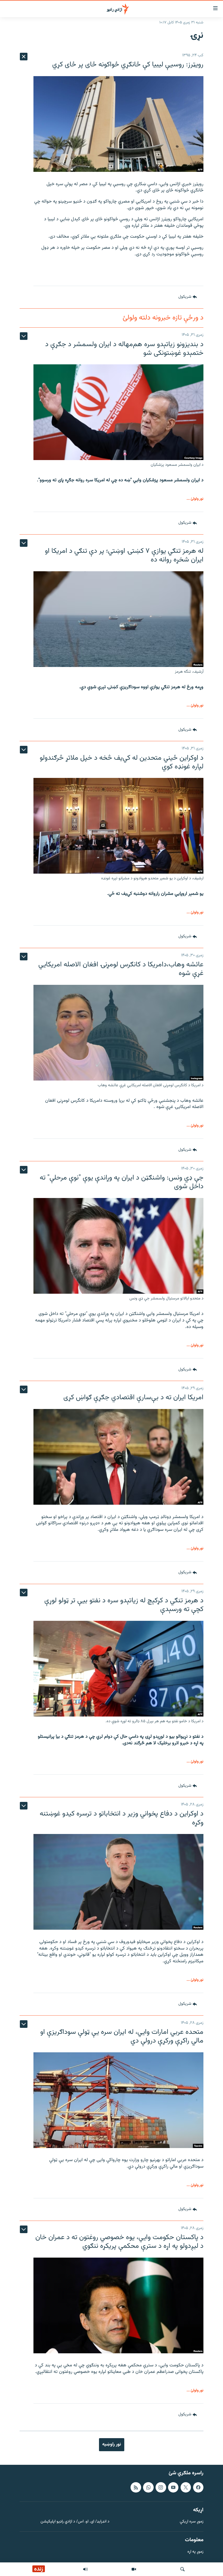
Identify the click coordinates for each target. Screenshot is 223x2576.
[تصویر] (134, 2569)
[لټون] (182, 2569)
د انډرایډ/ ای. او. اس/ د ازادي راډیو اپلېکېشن (75, 2522)
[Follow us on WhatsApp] (148, 2487)
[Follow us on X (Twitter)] (186, 2487)
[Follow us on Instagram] (161, 2487)
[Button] (188, 297)
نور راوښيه (112, 2444)
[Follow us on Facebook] (198, 2487)
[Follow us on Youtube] (173, 2487)
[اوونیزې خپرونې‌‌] (85, 2569)
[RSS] (136, 2487)
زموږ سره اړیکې (192, 2522)
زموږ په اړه (195, 2552)
